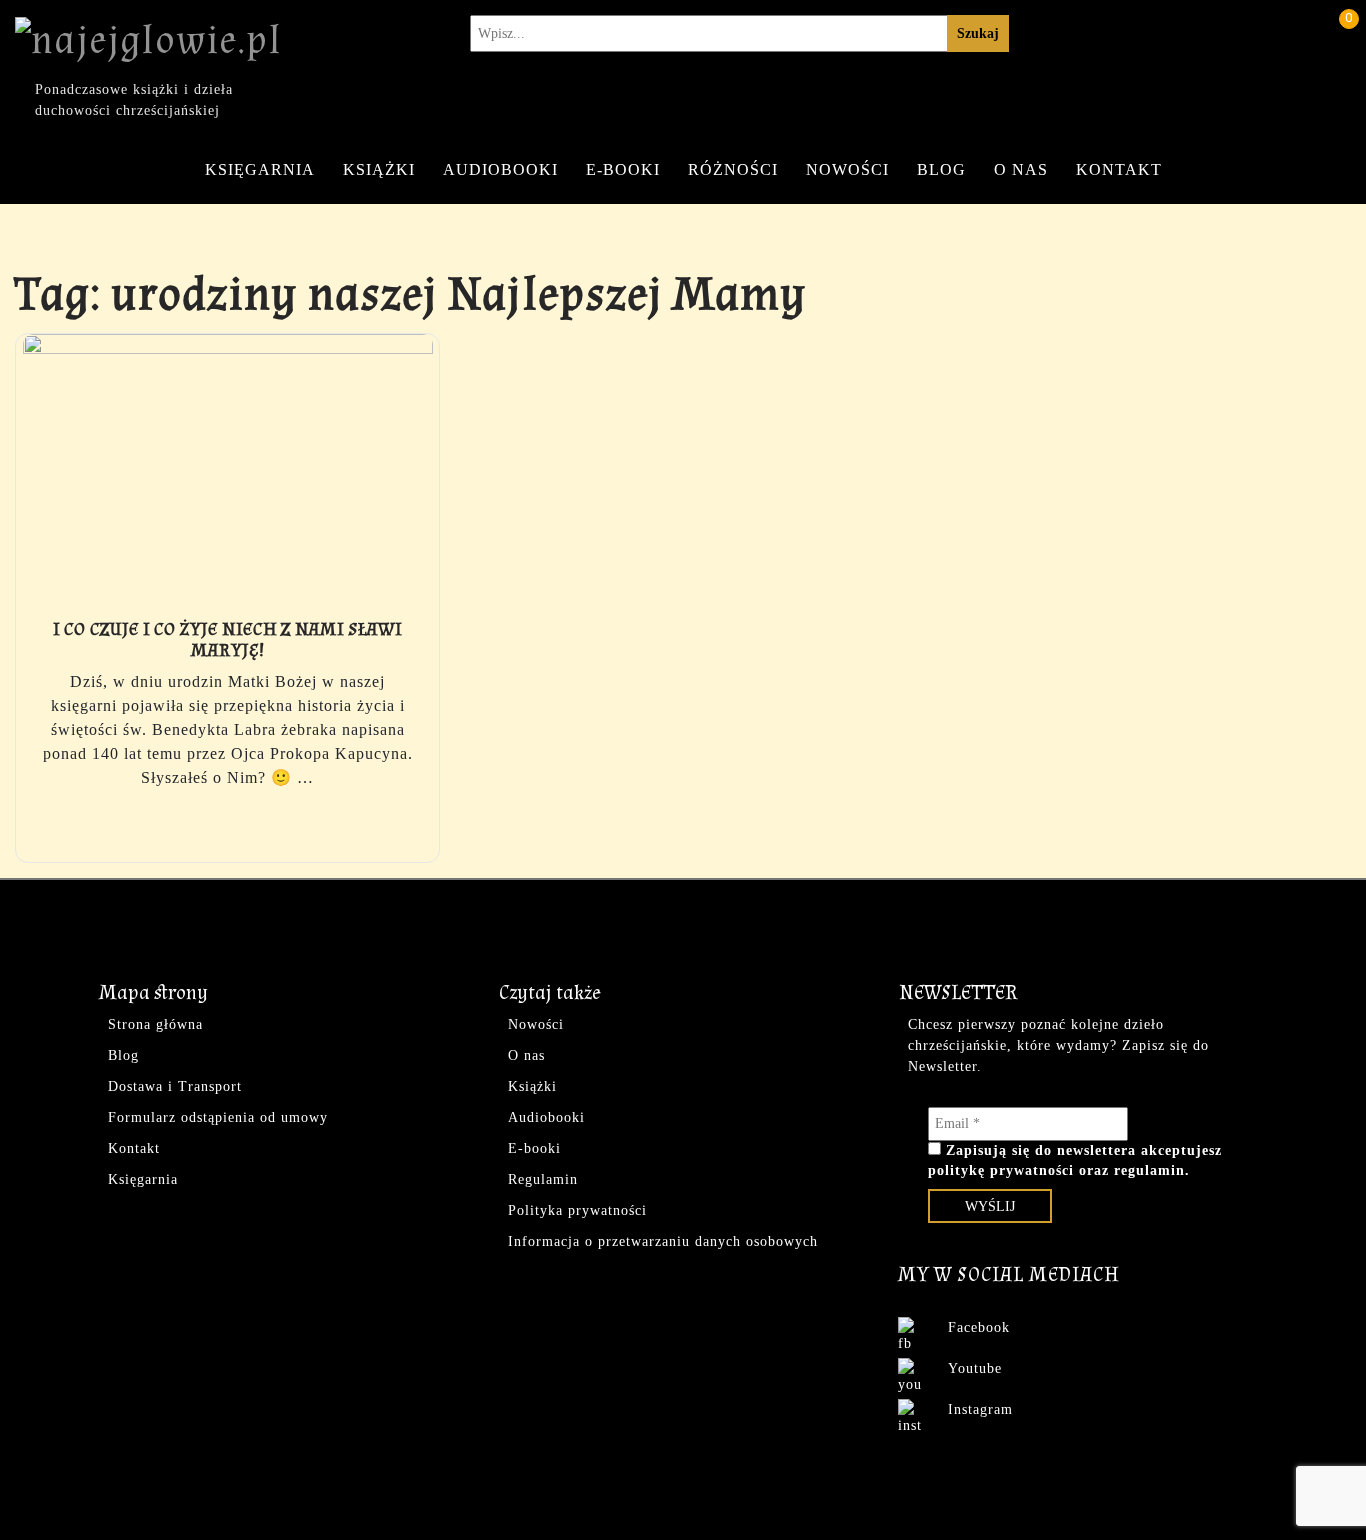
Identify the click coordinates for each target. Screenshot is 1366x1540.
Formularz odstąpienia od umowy (218, 1117)
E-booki (623, 169)
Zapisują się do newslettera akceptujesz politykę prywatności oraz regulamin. (1075, 1160)
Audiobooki (500, 169)
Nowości (847, 169)
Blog (941, 169)
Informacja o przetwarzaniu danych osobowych (663, 1241)
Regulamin (543, 1179)
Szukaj (978, 33)
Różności (733, 169)
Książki (379, 169)
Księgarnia (260, 169)
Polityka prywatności (577, 1210)
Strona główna (155, 1024)
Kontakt (1119, 169)
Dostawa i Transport (175, 1086)
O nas (1021, 169)
